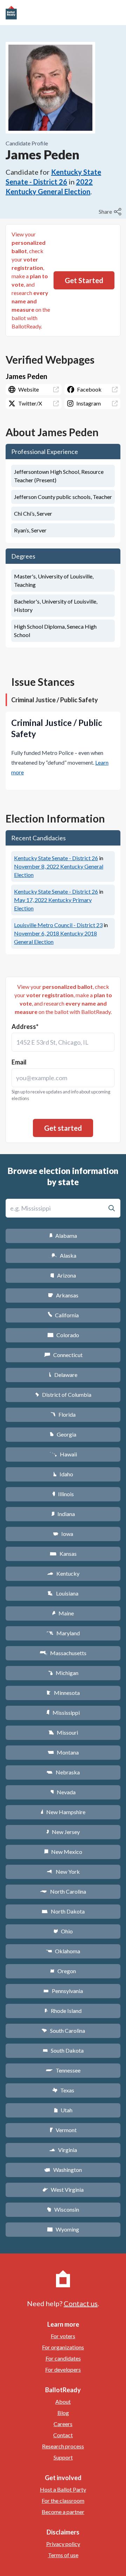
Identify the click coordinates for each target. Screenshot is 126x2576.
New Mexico (63, 1852)
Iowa (63, 1534)
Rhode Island (63, 2011)
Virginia (63, 2150)
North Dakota (63, 1911)
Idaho (63, 1474)
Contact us (81, 2303)
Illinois (63, 1494)
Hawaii (63, 1454)
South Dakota (63, 2050)
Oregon (63, 1971)
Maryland (63, 1633)
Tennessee (63, 2070)
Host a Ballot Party (63, 2489)
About (63, 2401)
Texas (63, 2090)
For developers (63, 2369)
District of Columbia (63, 1395)
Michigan (63, 1673)
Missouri (63, 1732)
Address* (25, 1026)
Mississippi (63, 1713)
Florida (63, 1414)
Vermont (63, 2130)
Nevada (63, 1792)
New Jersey (63, 1832)
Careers (63, 2424)
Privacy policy (63, 2544)
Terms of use (63, 2555)
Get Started (84, 280)
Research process (63, 2446)
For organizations (63, 2347)
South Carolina (63, 2031)
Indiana (63, 1514)
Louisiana (63, 1593)
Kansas (63, 1554)
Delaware (63, 1375)
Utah (63, 2110)
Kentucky (63, 1573)
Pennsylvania (63, 1991)
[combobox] (63, 1042)
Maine (63, 1613)
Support (63, 2457)
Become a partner (63, 2512)
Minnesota (63, 1693)
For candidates (63, 2358)
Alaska (63, 1255)
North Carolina (63, 1891)
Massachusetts (63, 1653)
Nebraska (63, 1772)
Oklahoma (63, 1951)
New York (63, 1872)
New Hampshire (63, 1812)
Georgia (63, 1434)
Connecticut (63, 1355)
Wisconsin (63, 2209)
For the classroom (63, 2501)
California (63, 1315)
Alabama (63, 1236)
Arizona (63, 1275)
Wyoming (63, 2229)
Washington (63, 2170)
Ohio (63, 1931)
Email (19, 1062)
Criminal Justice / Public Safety (55, 700)
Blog (63, 2413)
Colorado (63, 1335)
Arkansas (63, 1295)
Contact (63, 2435)
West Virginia (63, 2189)
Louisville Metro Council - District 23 (58, 925)
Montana (63, 1752)
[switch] (111, 212)
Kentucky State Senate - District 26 (56, 858)
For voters (63, 2336)
